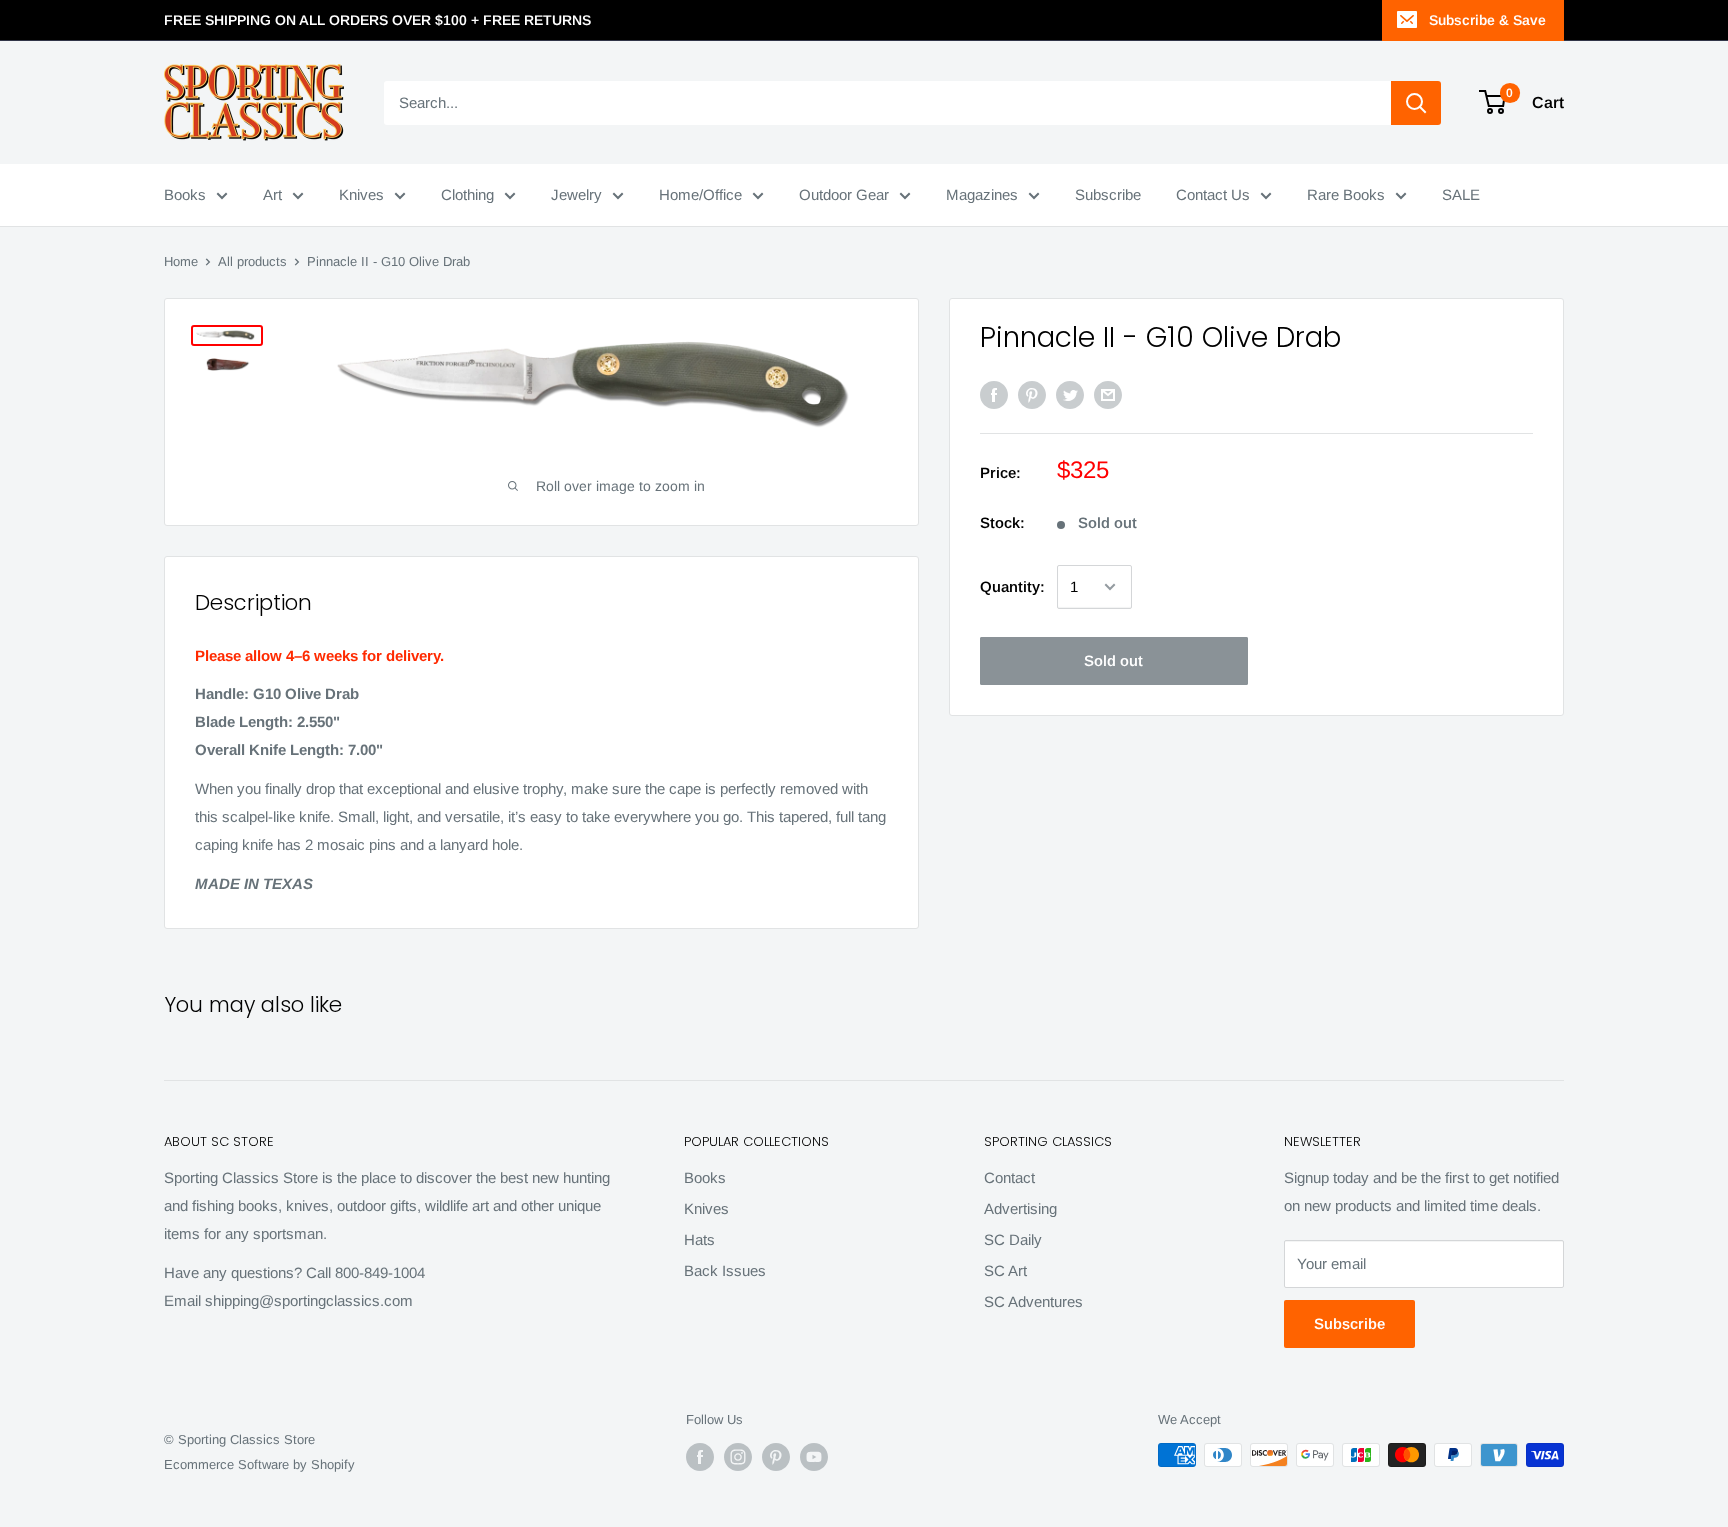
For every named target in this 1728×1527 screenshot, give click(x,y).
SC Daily (1013, 1239)
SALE (1461, 194)
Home (181, 261)
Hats (699, 1239)
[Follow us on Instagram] (738, 1457)
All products (252, 261)
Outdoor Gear (844, 194)
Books (185, 194)
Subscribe (1108, 194)
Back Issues (725, 1270)
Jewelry (576, 194)
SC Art (1005, 1270)
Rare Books (1346, 194)
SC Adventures (1033, 1301)
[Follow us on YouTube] (814, 1457)
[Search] (1416, 103)
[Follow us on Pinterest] (776, 1457)
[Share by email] (1108, 394)
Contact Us (1213, 194)
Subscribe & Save (1487, 20)
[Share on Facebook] (994, 394)
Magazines (982, 194)
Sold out (1113, 660)
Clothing (467, 194)
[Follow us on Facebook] (700, 1457)
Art (272, 194)
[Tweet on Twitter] (1070, 394)
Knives (361, 194)
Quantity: (1012, 586)
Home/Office (700, 194)
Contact (1009, 1177)
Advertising (1020, 1208)
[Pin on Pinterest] (1032, 394)
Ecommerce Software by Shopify (259, 1464)
